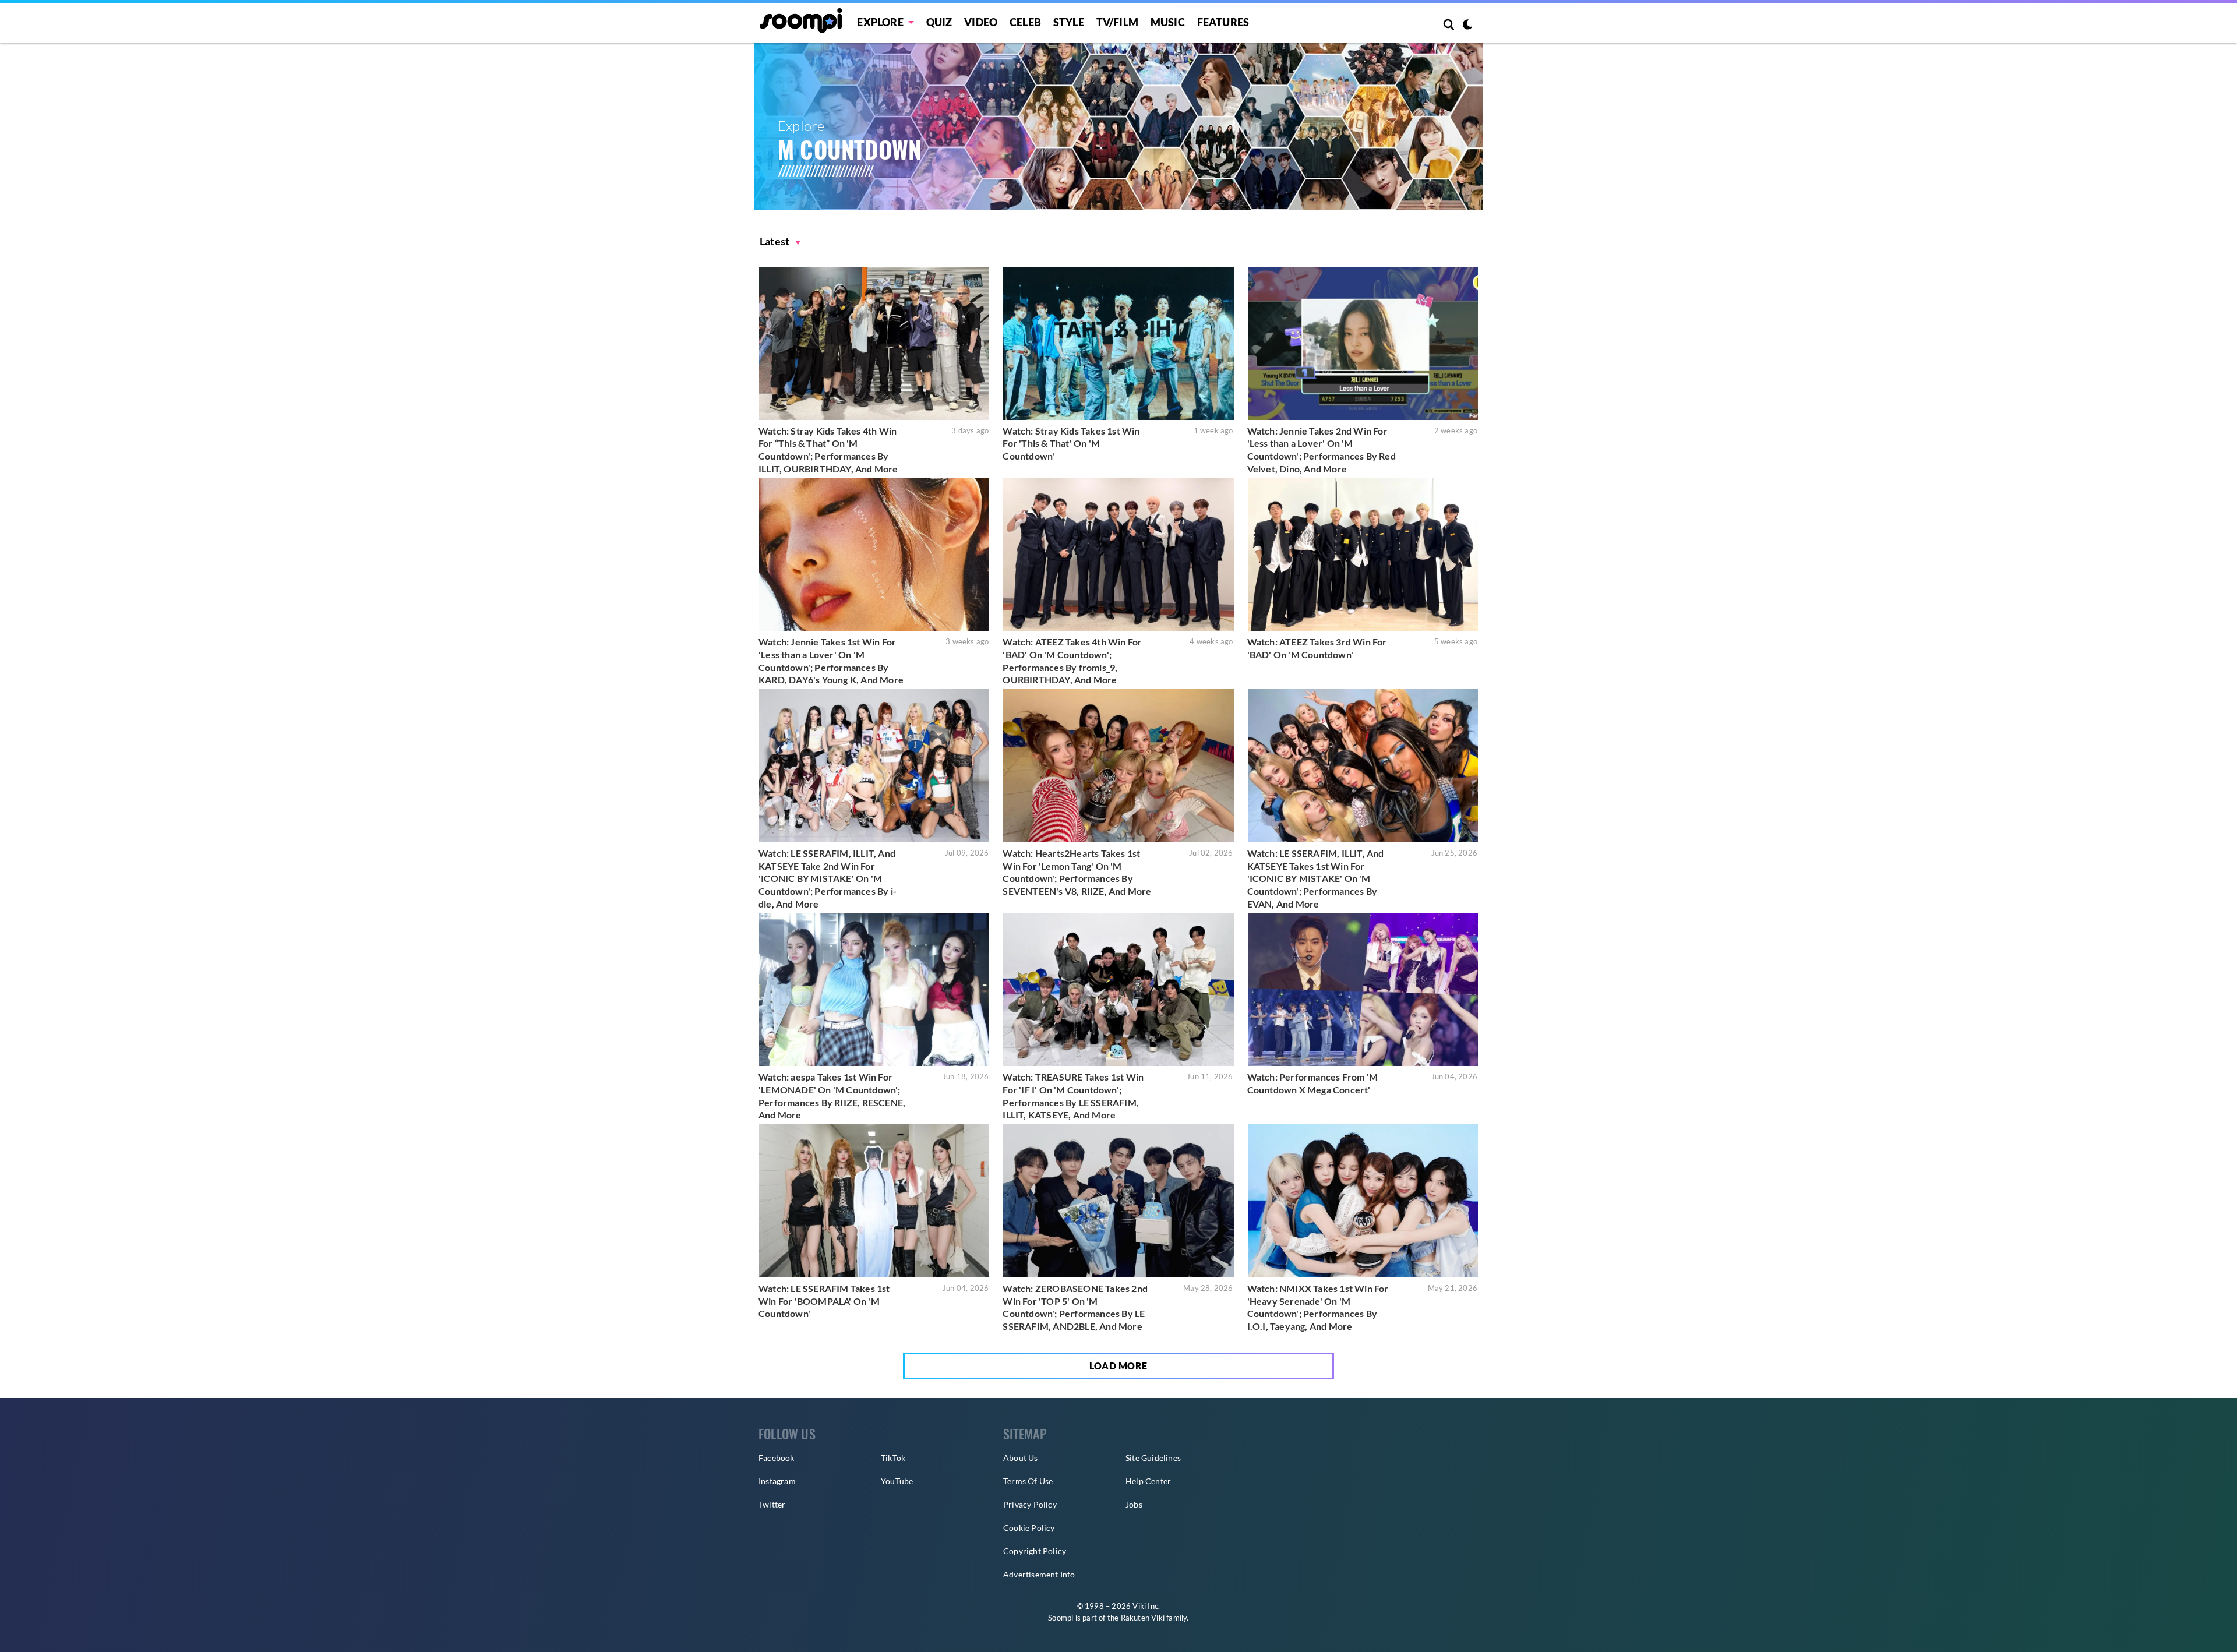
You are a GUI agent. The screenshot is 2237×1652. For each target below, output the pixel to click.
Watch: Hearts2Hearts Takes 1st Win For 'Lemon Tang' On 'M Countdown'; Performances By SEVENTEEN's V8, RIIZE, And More (1077, 872)
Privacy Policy (1030, 1504)
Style (1069, 22)
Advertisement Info (1039, 1574)
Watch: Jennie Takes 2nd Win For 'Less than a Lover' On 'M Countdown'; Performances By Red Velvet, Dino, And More (1322, 450)
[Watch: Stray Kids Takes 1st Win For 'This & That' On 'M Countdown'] (1118, 343)
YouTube (897, 1481)
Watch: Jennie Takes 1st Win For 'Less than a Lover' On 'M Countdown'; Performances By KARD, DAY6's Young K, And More (831, 661)
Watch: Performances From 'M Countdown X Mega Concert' (1312, 1083)
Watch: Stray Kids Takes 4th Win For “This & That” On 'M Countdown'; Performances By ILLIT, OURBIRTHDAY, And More (828, 450)
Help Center (1148, 1481)
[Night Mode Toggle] (1467, 26)
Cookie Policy (1029, 1528)
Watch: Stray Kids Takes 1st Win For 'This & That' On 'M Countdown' (1071, 443)
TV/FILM (1117, 22)
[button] (780, 241)
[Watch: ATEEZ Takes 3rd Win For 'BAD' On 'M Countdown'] (1363, 554)
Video (981, 22)
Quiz (939, 22)
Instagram (777, 1481)
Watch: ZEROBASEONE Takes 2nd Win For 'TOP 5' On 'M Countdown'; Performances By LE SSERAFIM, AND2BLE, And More (1075, 1307)
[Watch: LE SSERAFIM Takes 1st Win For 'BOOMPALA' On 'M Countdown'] (874, 1201)
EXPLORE (880, 22)
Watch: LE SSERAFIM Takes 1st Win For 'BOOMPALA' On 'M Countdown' (824, 1301)
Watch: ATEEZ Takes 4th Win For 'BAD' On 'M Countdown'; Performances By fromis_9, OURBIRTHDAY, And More (1072, 661)
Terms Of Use (1028, 1481)
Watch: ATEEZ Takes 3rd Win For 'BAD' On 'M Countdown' (1317, 648)
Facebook (777, 1458)
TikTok (893, 1458)
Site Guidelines (1153, 1458)
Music (1168, 22)
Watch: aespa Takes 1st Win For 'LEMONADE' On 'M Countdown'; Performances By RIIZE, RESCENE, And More (832, 1096)
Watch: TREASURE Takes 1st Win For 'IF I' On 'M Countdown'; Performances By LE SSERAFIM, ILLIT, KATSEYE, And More (1073, 1096)
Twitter (772, 1504)
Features (1223, 22)
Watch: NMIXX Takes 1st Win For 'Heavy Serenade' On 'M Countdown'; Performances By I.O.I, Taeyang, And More (1318, 1307)
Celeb (1025, 22)
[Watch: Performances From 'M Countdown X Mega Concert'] (1363, 989)
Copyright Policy (1035, 1551)
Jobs (1134, 1504)
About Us (1021, 1458)
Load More (1118, 1366)
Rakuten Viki (1143, 1618)
